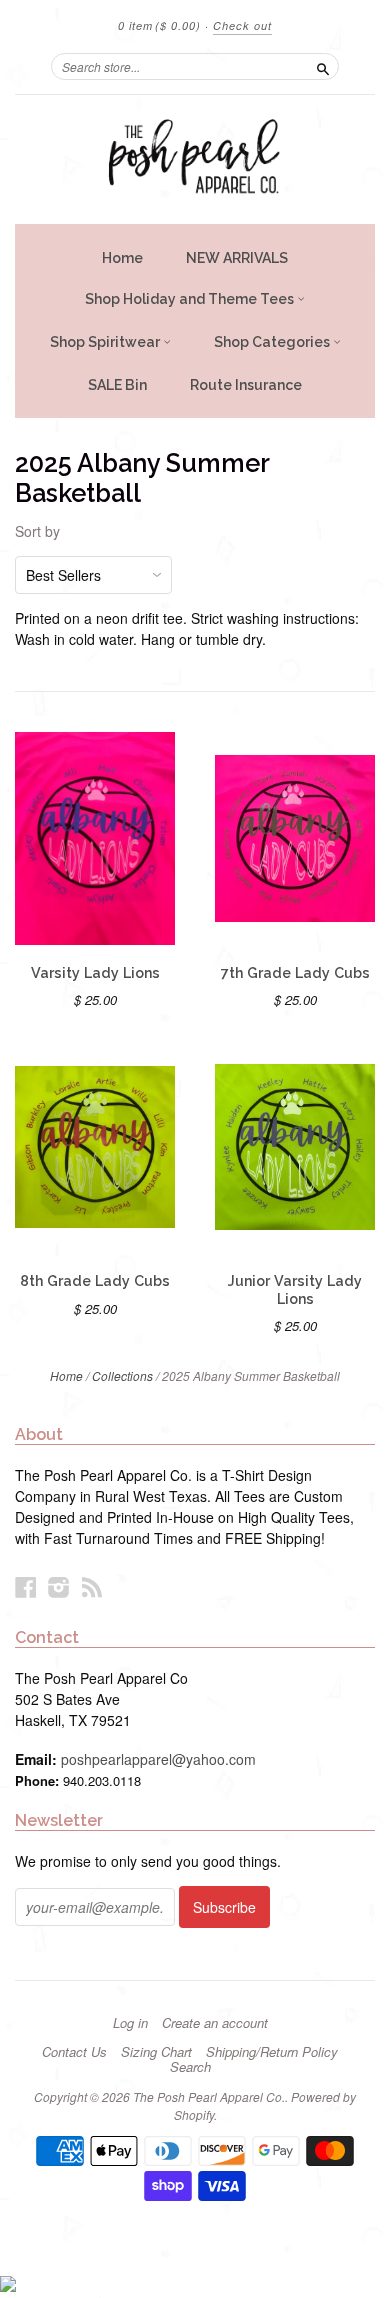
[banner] (195, 159)
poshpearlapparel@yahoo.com (158, 1759)
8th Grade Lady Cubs (95, 1281)
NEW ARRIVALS (237, 258)
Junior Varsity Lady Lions (295, 1289)
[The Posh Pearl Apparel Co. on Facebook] (26, 1586)
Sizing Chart (156, 2052)
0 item (159, 25)
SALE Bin (117, 385)
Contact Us (74, 2052)
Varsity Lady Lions (95, 973)
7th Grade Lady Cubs (295, 973)
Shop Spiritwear (106, 342)
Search (190, 2067)
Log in (130, 2023)
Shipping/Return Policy (272, 2052)
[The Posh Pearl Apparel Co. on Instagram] (59, 1586)
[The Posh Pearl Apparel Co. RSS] (92, 1586)
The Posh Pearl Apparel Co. (209, 2096)
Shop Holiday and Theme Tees (191, 299)
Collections (122, 1375)
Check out (242, 25)
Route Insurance (246, 385)
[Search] (323, 66)
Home (122, 258)
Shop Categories (273, 342)
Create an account (215, 2023)
